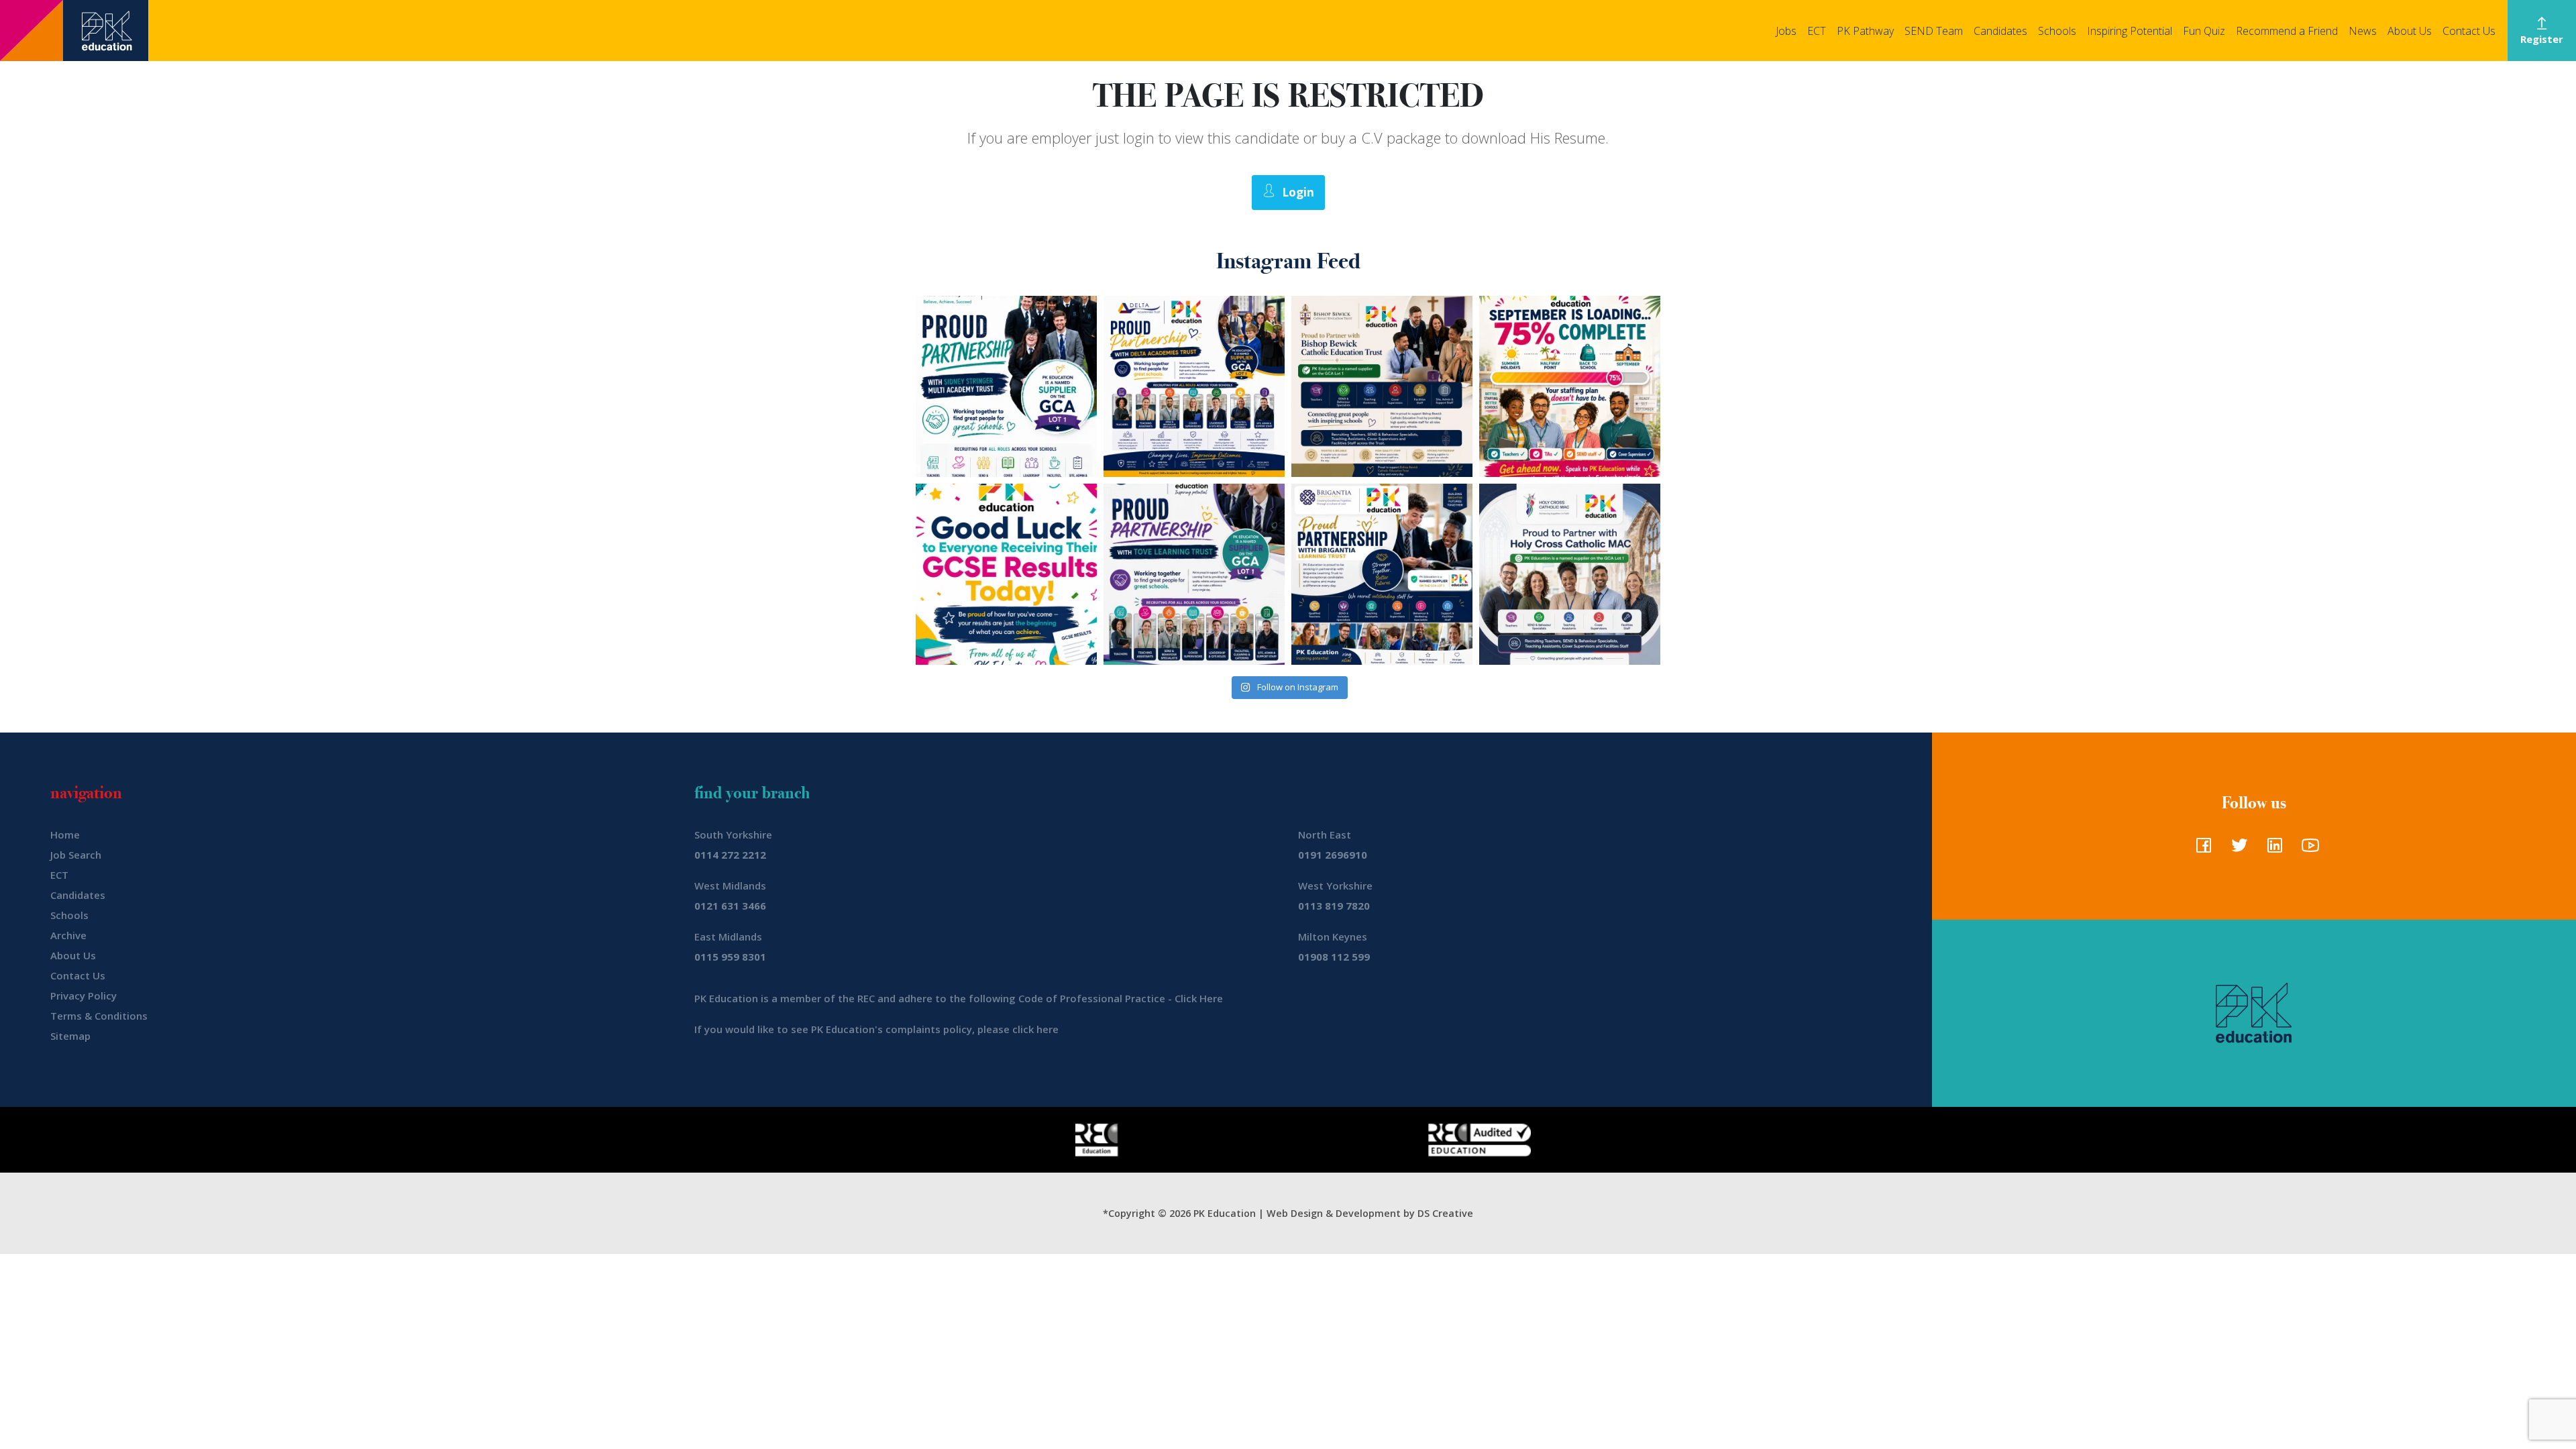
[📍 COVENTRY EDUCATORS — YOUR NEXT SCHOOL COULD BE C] (1570, 574)
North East (1325, 835)
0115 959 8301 (730, 957)
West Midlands (730, 885)
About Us (2410, 31)
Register (2542, 39)
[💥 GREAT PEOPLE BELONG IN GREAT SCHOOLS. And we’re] (1382, 386)
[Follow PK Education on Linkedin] (2272, 849)
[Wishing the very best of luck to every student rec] (1006, 574)
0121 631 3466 (730, 906)
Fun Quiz (2204, 31)
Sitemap (70, 1036)
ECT (1817, 31)
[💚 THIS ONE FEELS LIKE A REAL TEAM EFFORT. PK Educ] (1006, 386)
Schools (2057, 31)
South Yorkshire (733, 835)
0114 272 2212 (730, 855)
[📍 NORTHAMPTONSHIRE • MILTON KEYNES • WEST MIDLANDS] (1194, 574)
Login (1298, 192)
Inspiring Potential (2130, 31)
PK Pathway (1865, 31)
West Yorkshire (1335, 885)
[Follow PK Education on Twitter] (2236, 849)
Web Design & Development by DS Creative (1370, 1213)
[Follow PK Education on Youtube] (2307, 849)
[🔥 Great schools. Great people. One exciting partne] (1382, 574)
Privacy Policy (84, 996)
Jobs (1786, 31)
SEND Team (1934, 31)
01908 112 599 (1334, 957)
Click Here (1199, 998)
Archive (68, 935)
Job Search (76, 855)
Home (65, 835)
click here (1035, 1029)
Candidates (2000, 31)
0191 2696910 (1333, 855)
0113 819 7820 (1334, 906)
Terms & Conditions (99, 1016)
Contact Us (2469, 31)
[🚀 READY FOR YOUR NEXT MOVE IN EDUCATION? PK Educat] (1194, 386)
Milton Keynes (1333, 936)
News (2363, 31)
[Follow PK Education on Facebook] (2201, 849)
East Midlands (728, 936)
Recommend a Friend (2287, 31)
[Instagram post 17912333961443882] (1570, 386)
